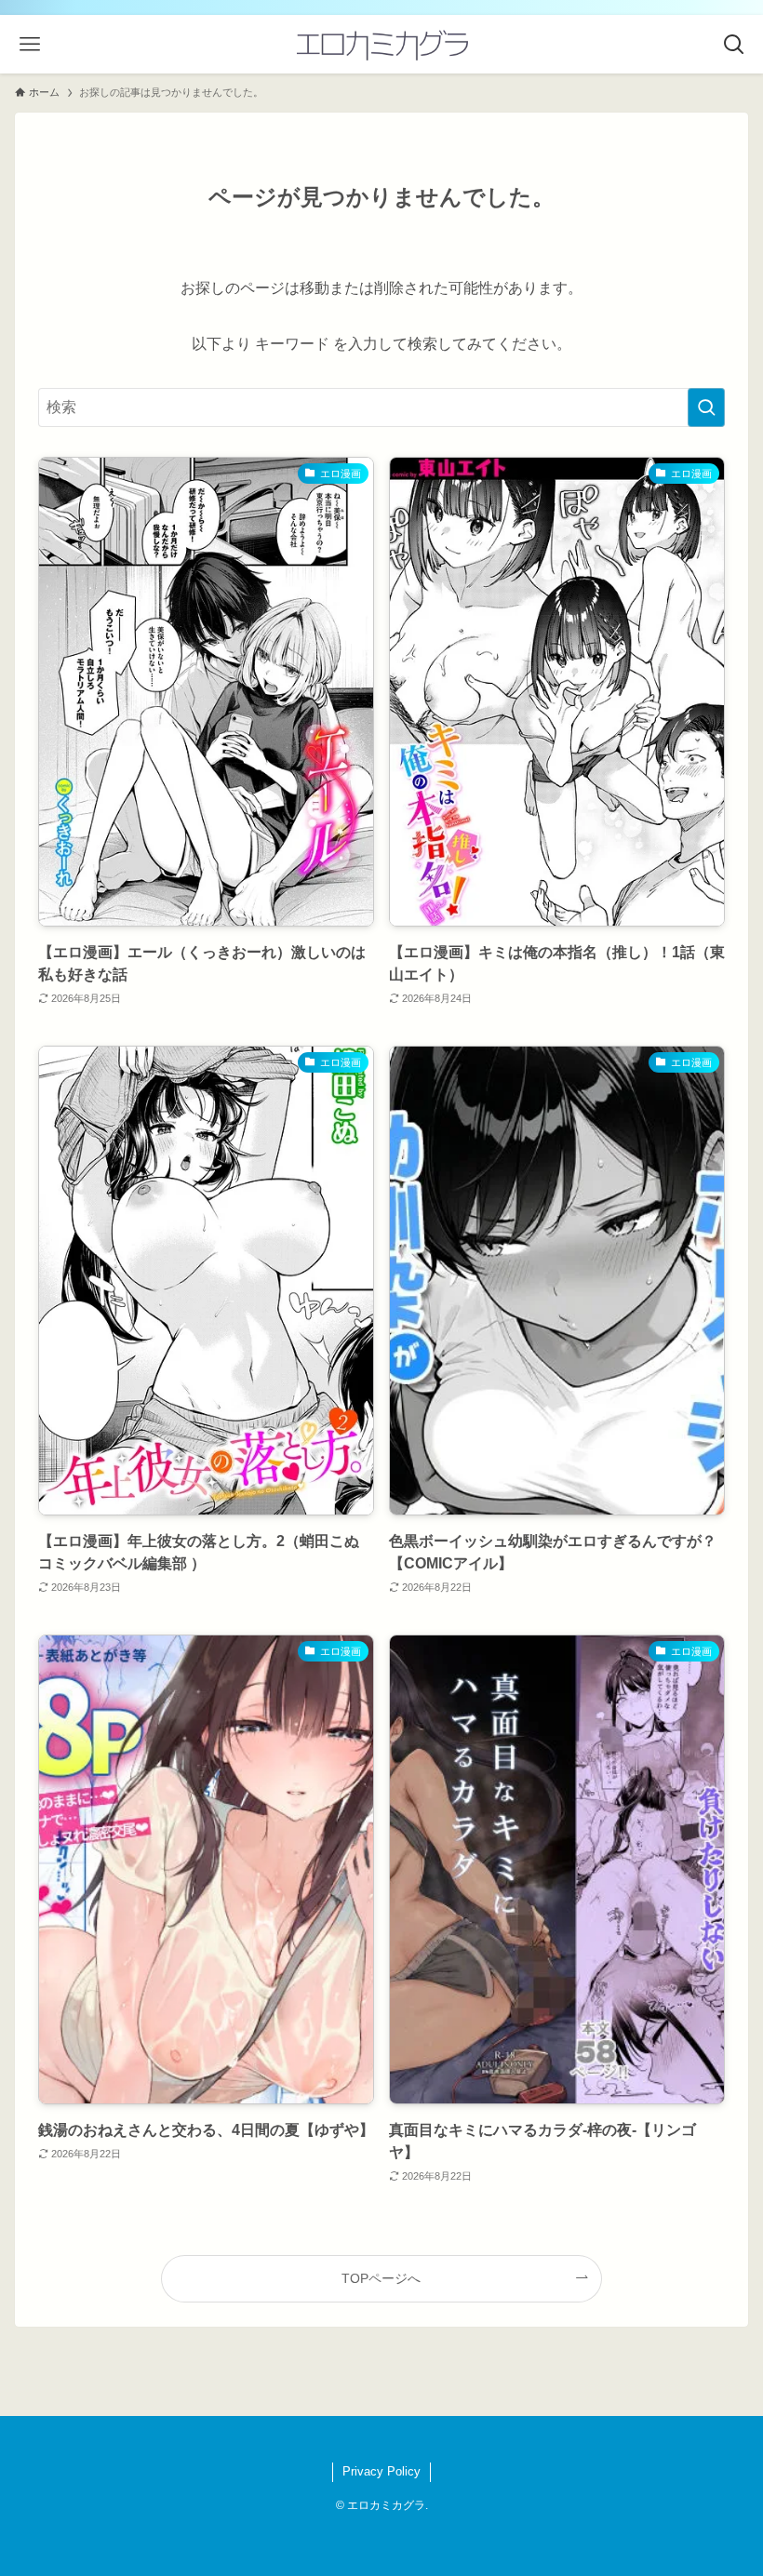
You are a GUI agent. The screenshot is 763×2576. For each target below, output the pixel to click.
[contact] (393, 2439)
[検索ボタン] (734, 44)
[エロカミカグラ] (381, 44)
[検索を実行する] (706, 407)
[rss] (370, 2439)
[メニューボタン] (29, 44)
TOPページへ (381, 2278)
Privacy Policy (381, 2471)
